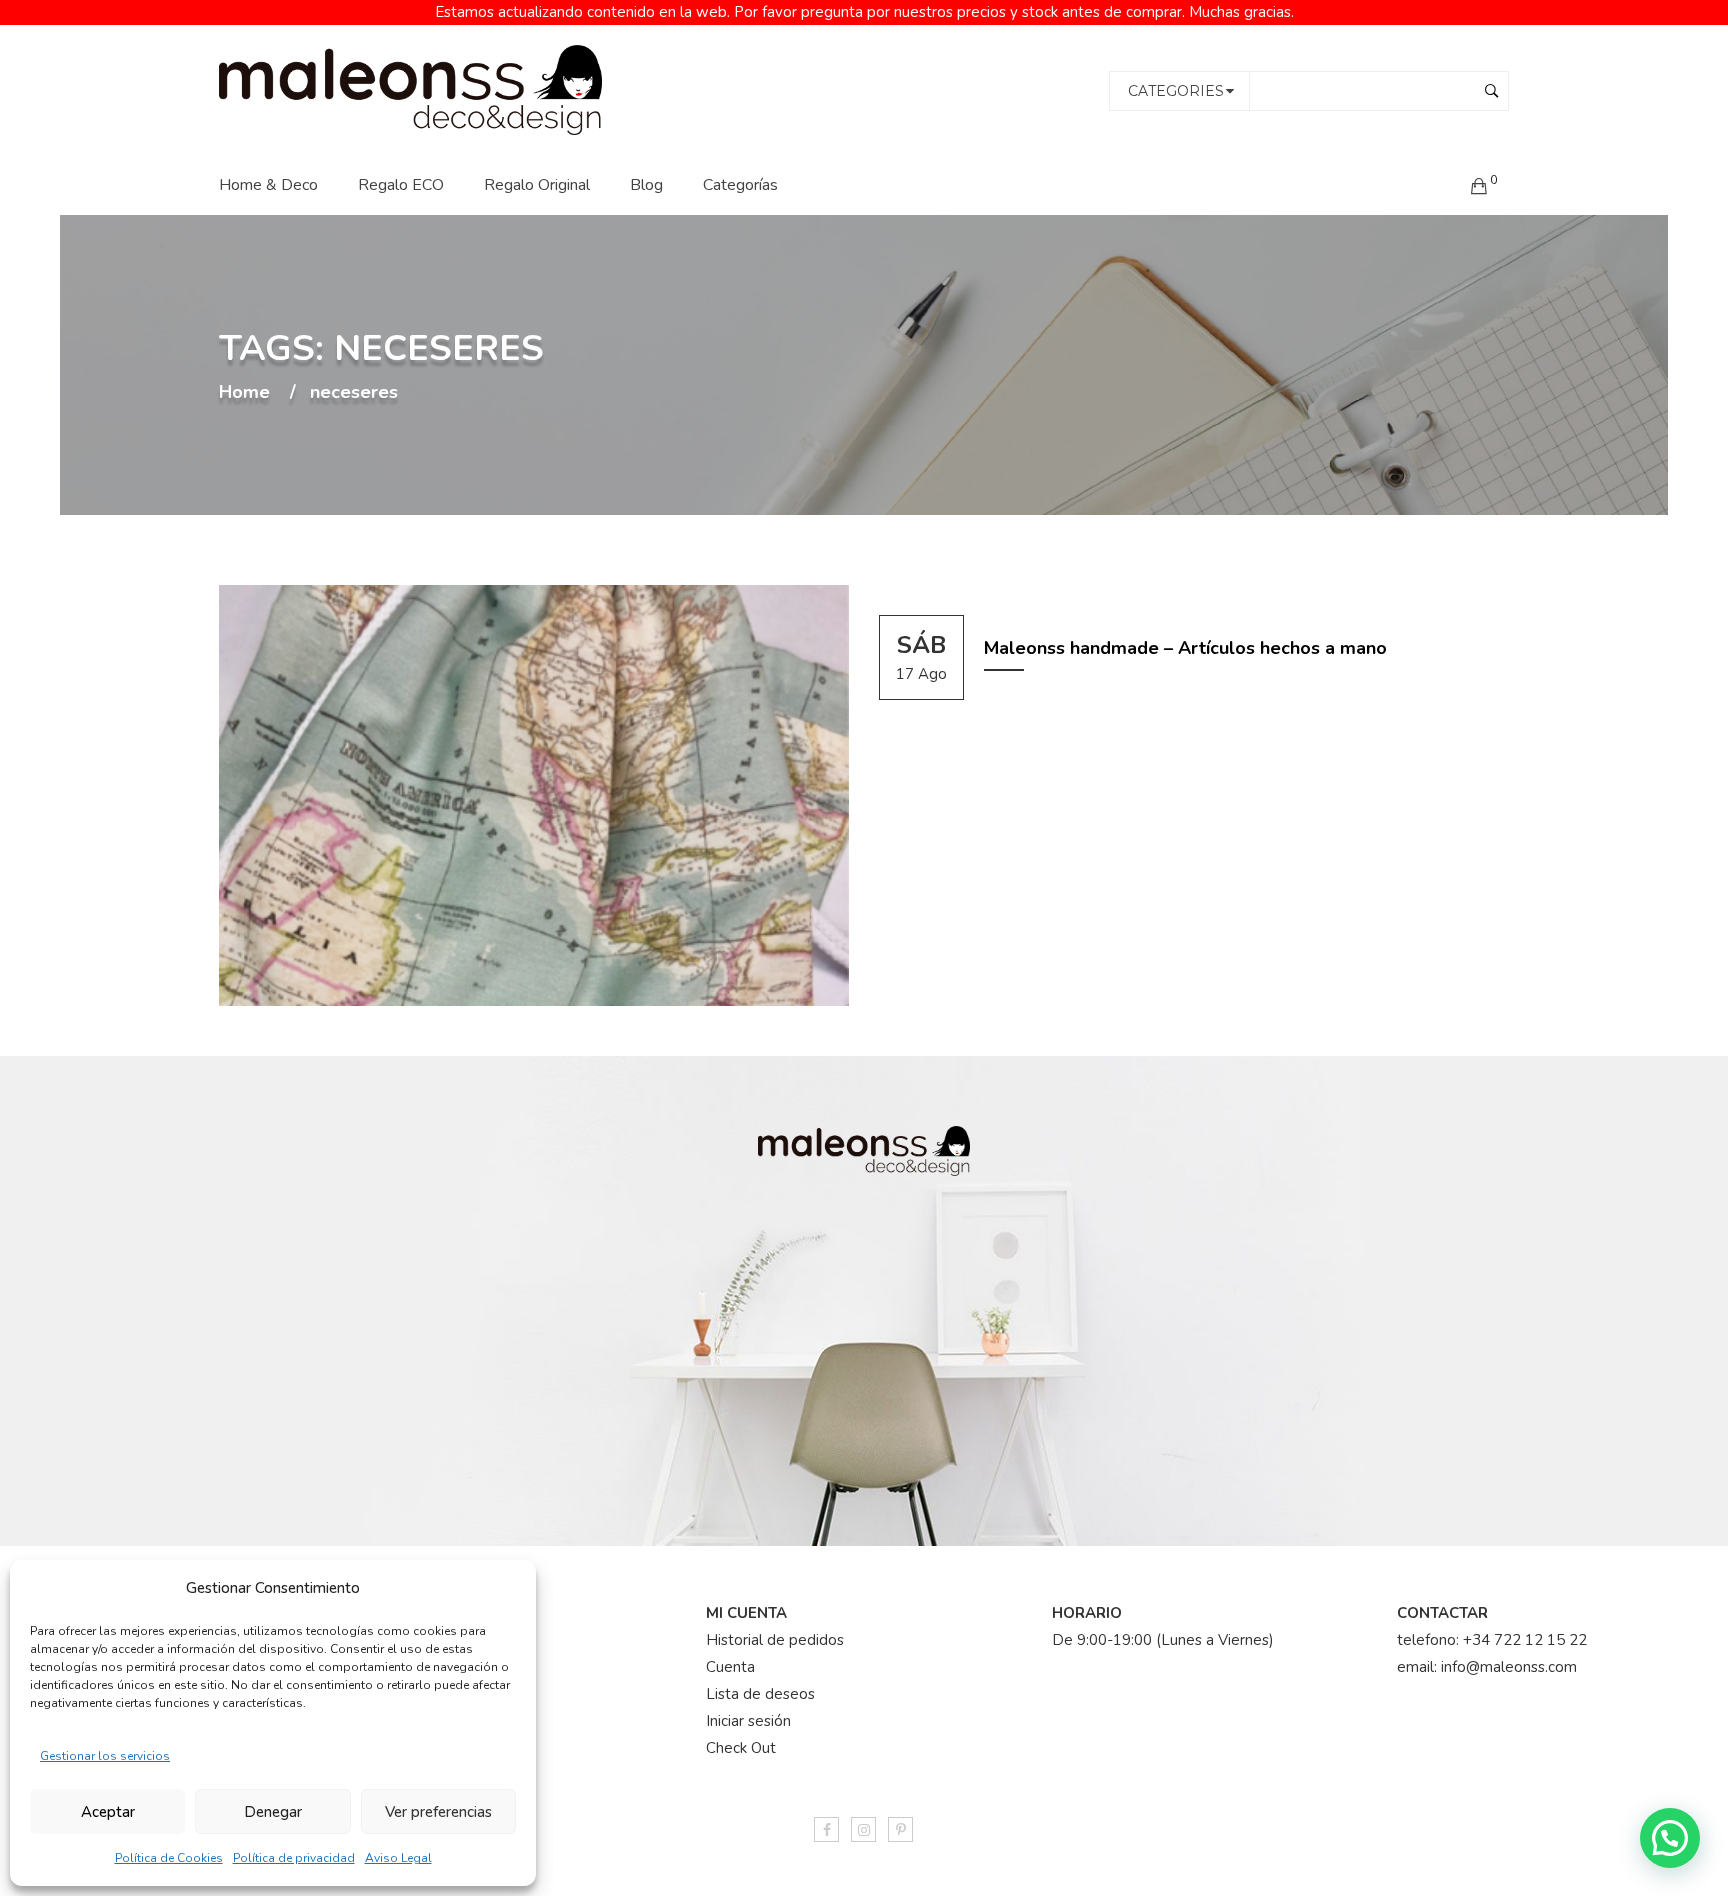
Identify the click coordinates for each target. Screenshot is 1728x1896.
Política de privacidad (294, 1858)
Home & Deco (268, 185)
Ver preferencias (438, 1812)
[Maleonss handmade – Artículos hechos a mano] (534, 795)
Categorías (740, 185)
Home (244, 393)
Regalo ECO (401, 185)
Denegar (273, 1812)
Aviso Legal (398, 1858)
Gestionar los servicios (105, 1756)
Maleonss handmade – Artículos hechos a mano (1185, 648)
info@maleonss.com (1509, 1667)
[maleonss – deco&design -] (410, 89)
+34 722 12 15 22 (1525, 1640)
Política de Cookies (169, 1858)
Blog (646, 185)
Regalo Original (537, 185)
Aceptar (108, 1812)
